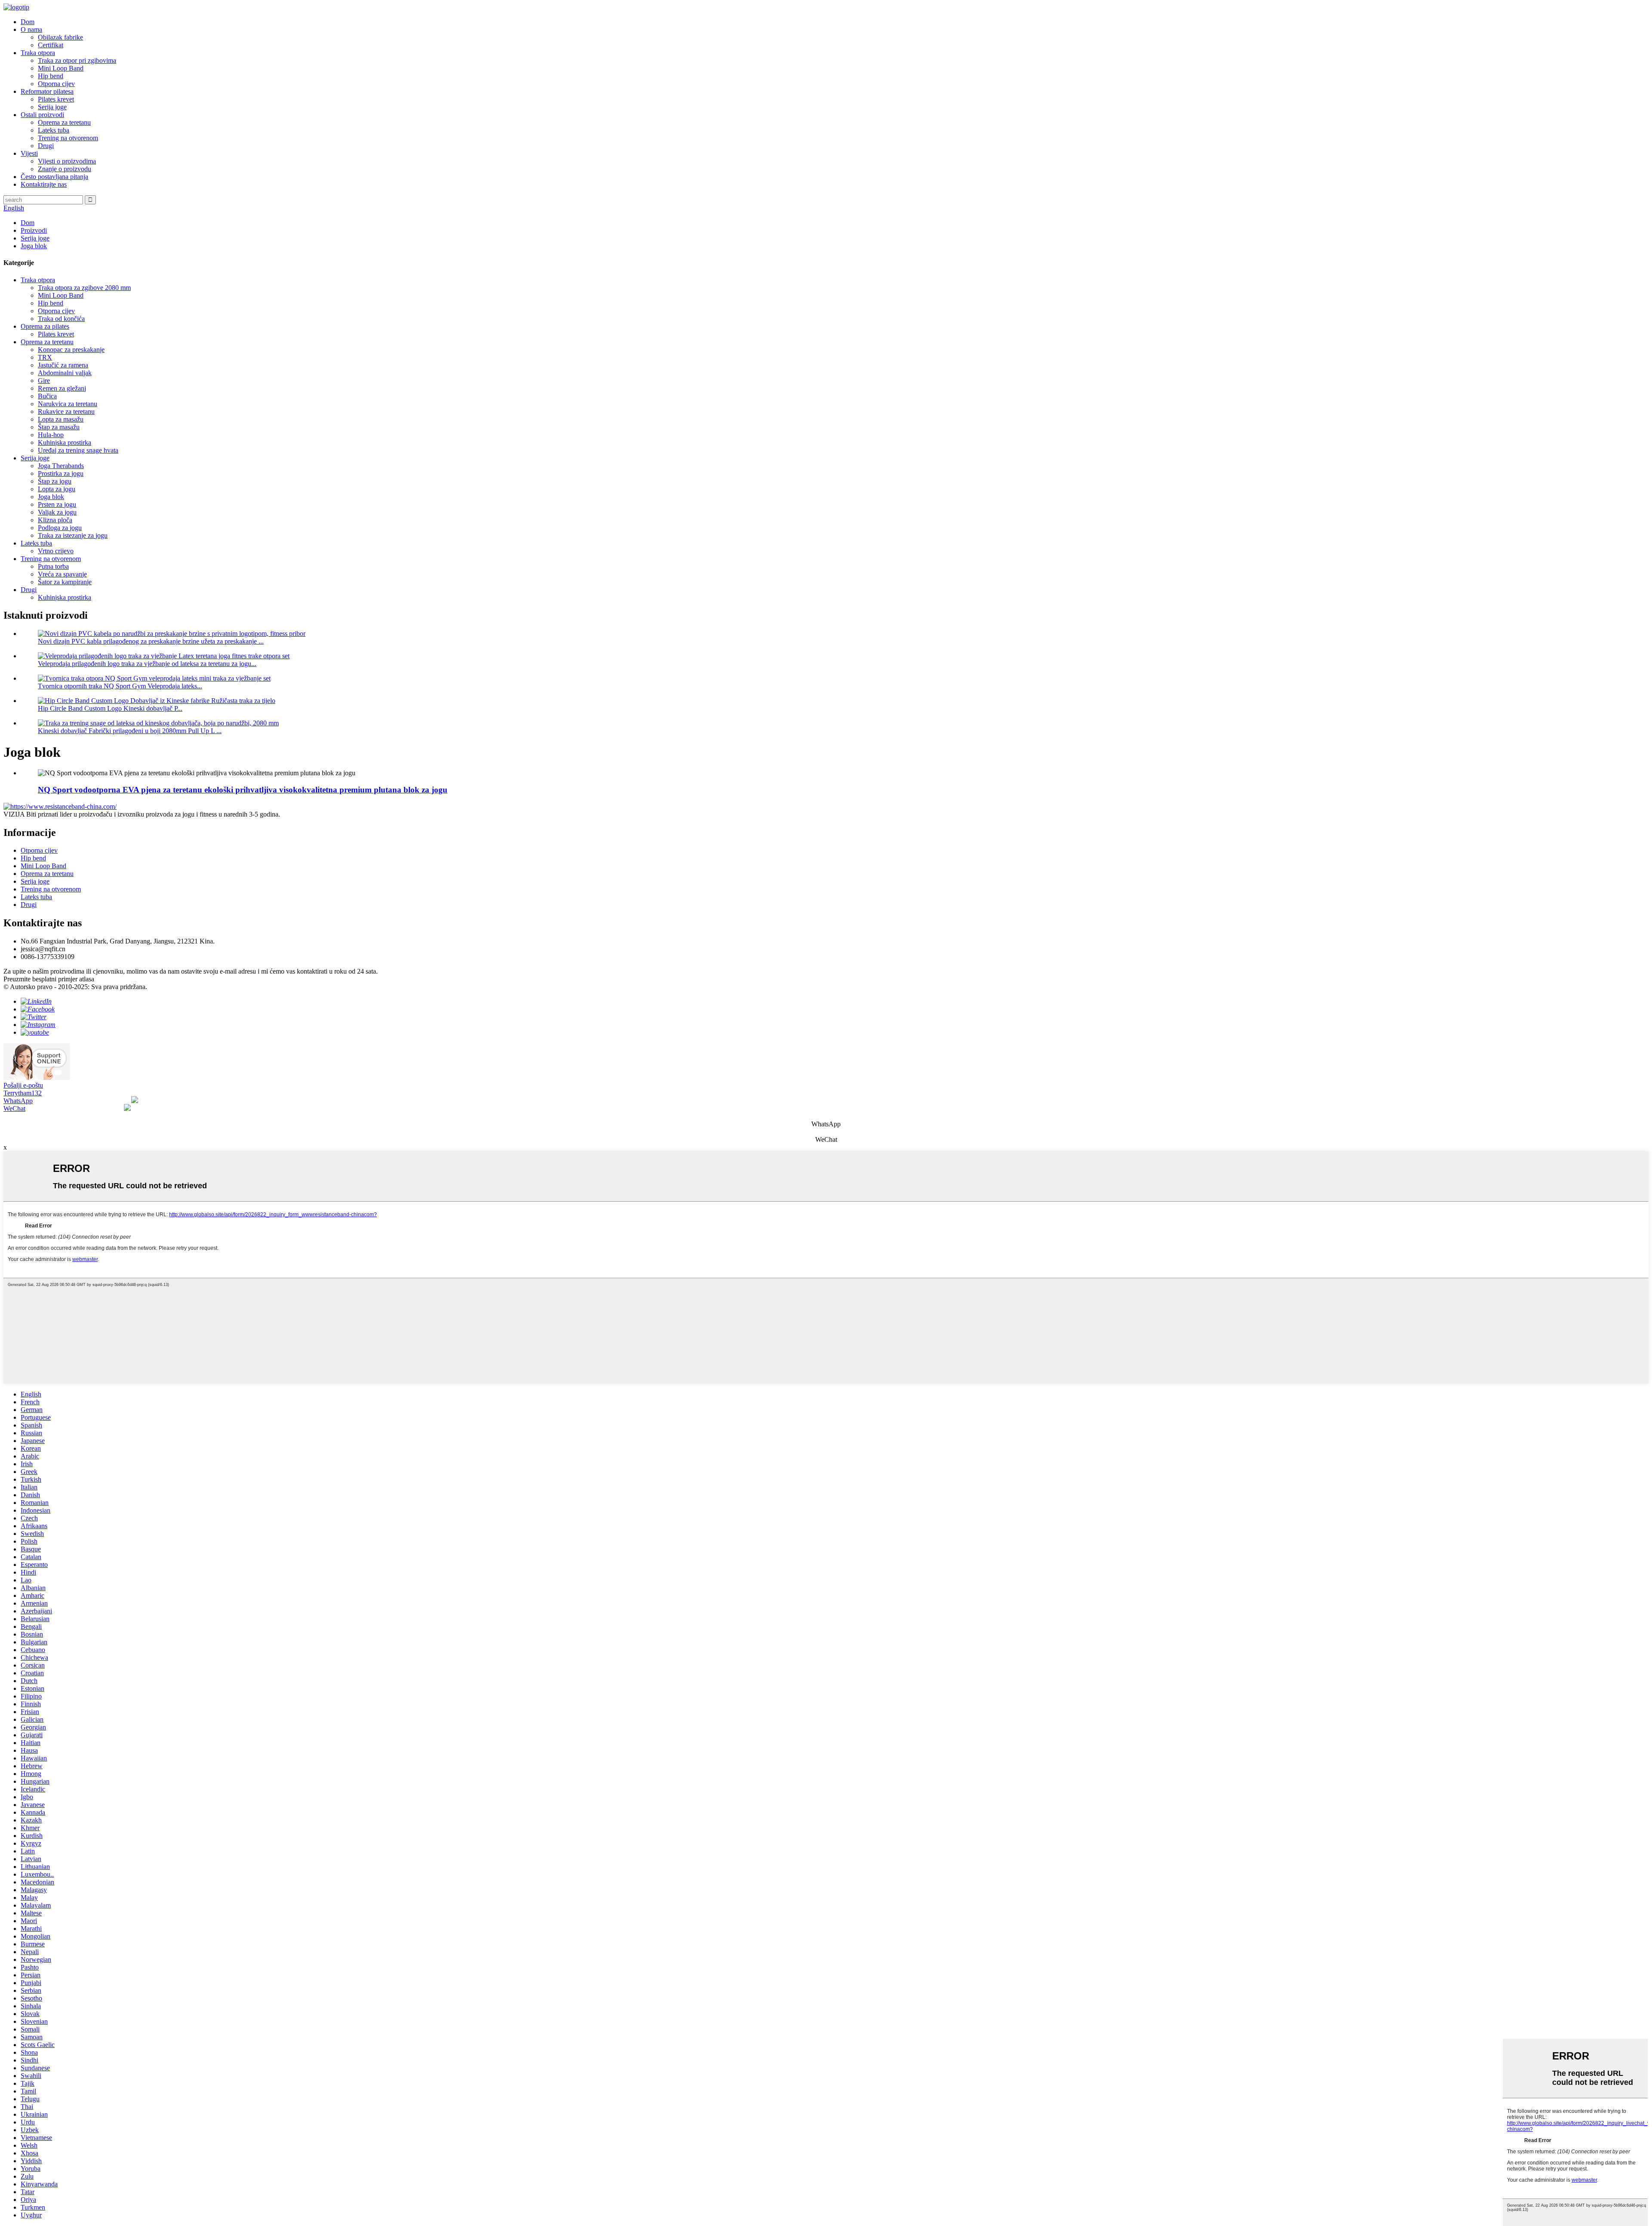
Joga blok (34, 246)
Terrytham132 (23, 1093)
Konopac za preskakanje (71, 350)
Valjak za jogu (57, 512)
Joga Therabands (61, 466)
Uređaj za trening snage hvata (78, 450)
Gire (44, 381)
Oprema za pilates (45, 326)
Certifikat (51, 45)
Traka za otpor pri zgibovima (77, 60)
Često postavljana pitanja (54, 177)
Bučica (47, 396)
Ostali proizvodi (42, 115)
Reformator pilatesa (47, 91)
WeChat (14, 1108)
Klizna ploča (55, 520)
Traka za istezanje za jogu (73, 535)
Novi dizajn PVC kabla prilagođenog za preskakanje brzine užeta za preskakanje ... (151, 641)
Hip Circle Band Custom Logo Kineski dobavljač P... (110, 708)
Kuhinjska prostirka (65, 442)
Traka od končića (61, 319)
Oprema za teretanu (64, 122)
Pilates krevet (56, 99)
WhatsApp (18, 1101)
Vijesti (29, 153)
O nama (31, 29)
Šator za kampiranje (65, 582)
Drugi (46, 146)
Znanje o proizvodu (65, 169)
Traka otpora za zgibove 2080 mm (84, 288)
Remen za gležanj (62, 388)
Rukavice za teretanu (66, 412)
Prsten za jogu (57, 504)
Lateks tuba (54, 130)
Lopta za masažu (61, 419)
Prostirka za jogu (61, 473)
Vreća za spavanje (62, 574)
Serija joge (52, 107)
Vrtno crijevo (56, 551)
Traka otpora (38, 53)
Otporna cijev (56, 84)
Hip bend (51, 76)
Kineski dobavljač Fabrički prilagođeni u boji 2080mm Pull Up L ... (130, 731)
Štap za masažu (59, 427)
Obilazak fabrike (60, 37)
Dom (28, 22)
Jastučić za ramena (63, 365)
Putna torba (53, 566)
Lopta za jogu (57, 489)
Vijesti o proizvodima (67, 161)
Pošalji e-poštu (23, 1085)
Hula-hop (51, 435)
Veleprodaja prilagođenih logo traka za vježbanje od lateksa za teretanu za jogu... (147, 664)
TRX (45, 357)
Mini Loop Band (61, 68)
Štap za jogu (55, 481)
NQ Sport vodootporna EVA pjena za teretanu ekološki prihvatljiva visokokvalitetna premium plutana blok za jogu (243, 790)
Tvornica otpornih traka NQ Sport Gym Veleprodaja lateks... (120, 686)
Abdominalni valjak (65, 373)
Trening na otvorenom (68, 138)
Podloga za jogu (60, 528)
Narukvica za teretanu (68, 404)
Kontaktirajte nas (44, 184)
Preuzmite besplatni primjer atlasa (49, 979)
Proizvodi (34, 230)
